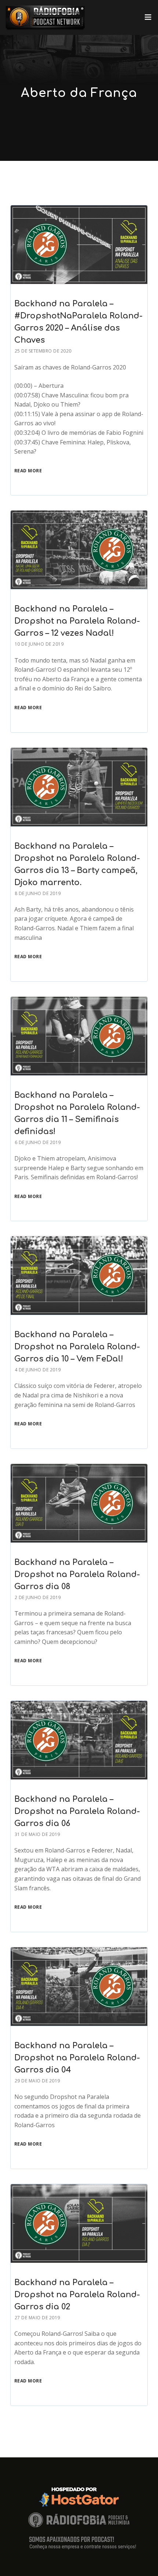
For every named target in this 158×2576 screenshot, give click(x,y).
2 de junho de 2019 (38, 1597)
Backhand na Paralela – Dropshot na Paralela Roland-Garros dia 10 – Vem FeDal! (77, 1347)
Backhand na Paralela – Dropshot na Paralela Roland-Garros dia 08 (77, 1574)
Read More (28, 471)
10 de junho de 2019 (39, 644)
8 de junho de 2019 (38, 893)
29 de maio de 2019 (37, 2081)
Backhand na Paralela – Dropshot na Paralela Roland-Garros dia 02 (77, 2295)
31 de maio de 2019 (37, 1834)
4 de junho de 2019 (38, 1370)
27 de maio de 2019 (37, 2318)
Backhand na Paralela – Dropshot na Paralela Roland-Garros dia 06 (77, 1811)
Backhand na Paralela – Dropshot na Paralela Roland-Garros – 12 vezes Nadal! (77, 621)
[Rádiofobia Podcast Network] (45, 17)
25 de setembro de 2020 (43, 351)
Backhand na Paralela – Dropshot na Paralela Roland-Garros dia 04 (77, 2058)
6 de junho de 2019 (38, 1142)
